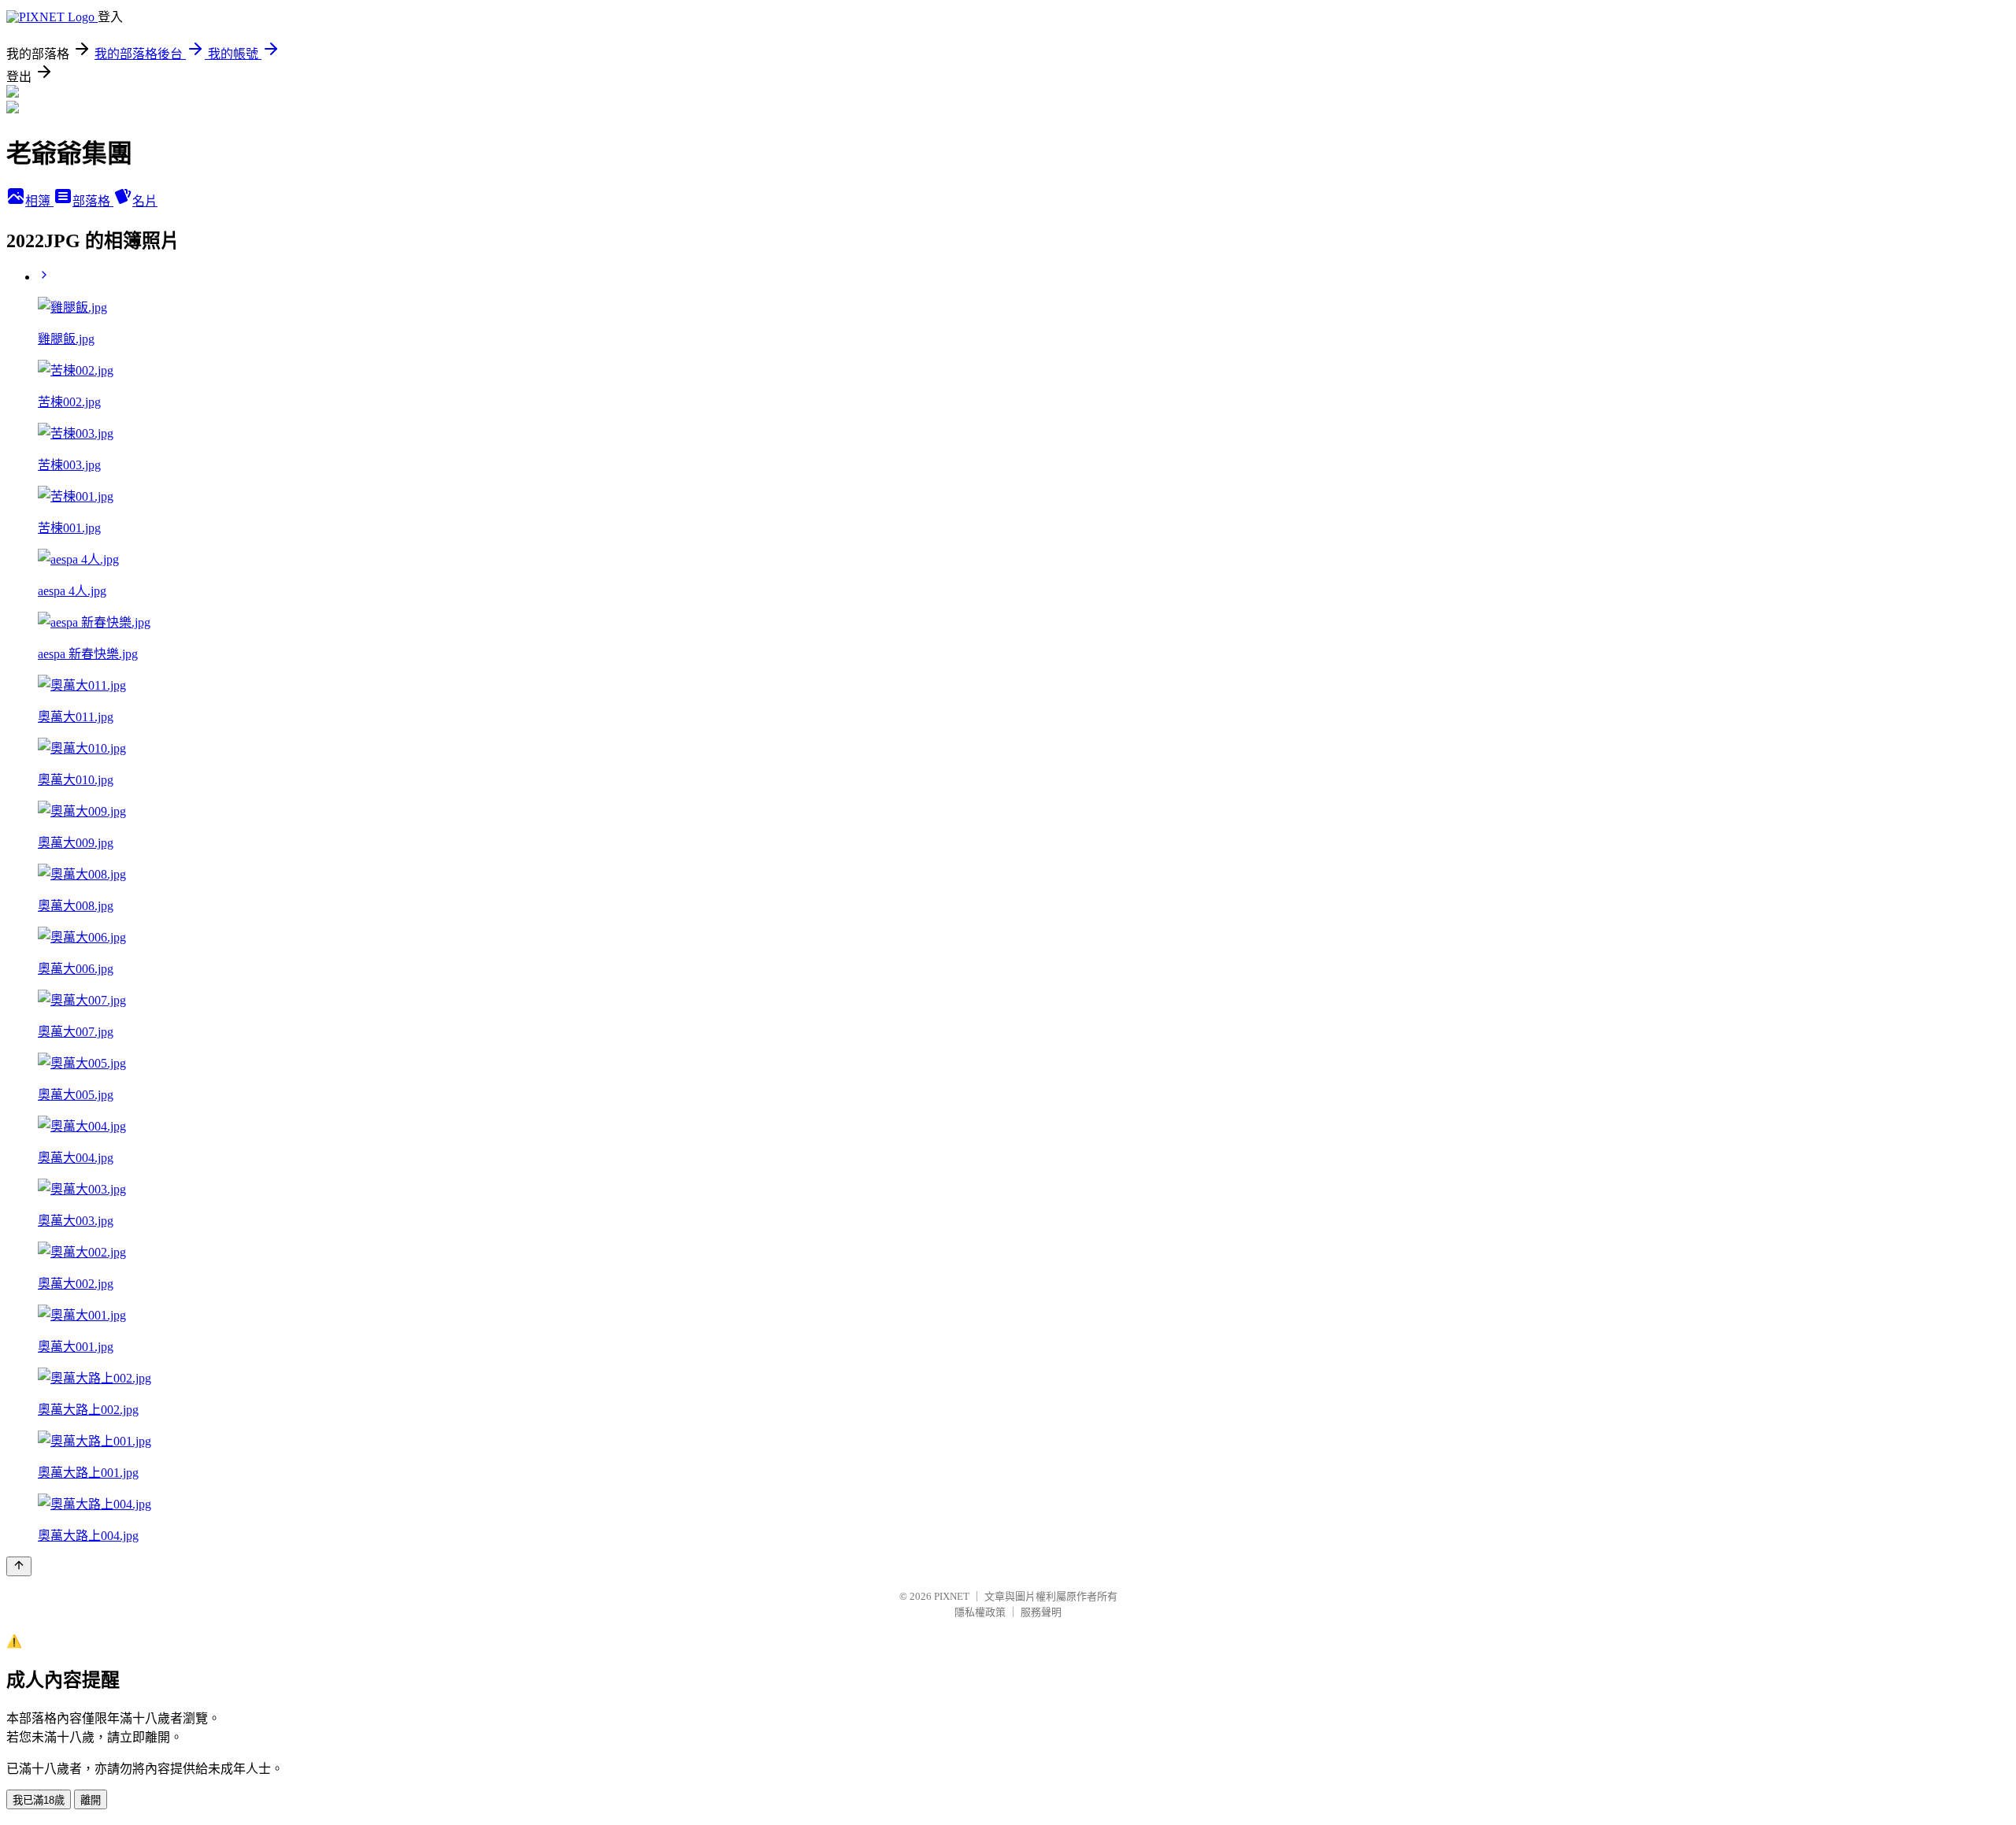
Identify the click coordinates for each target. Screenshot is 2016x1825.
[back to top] (19, 1566)
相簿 (39, 201)
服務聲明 (1041, 1612)
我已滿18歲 (39, 1800)
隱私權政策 (980, 1612)
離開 (91, 1800)
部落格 (93, 201)
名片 (145, 201)
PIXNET (952, 1596)
